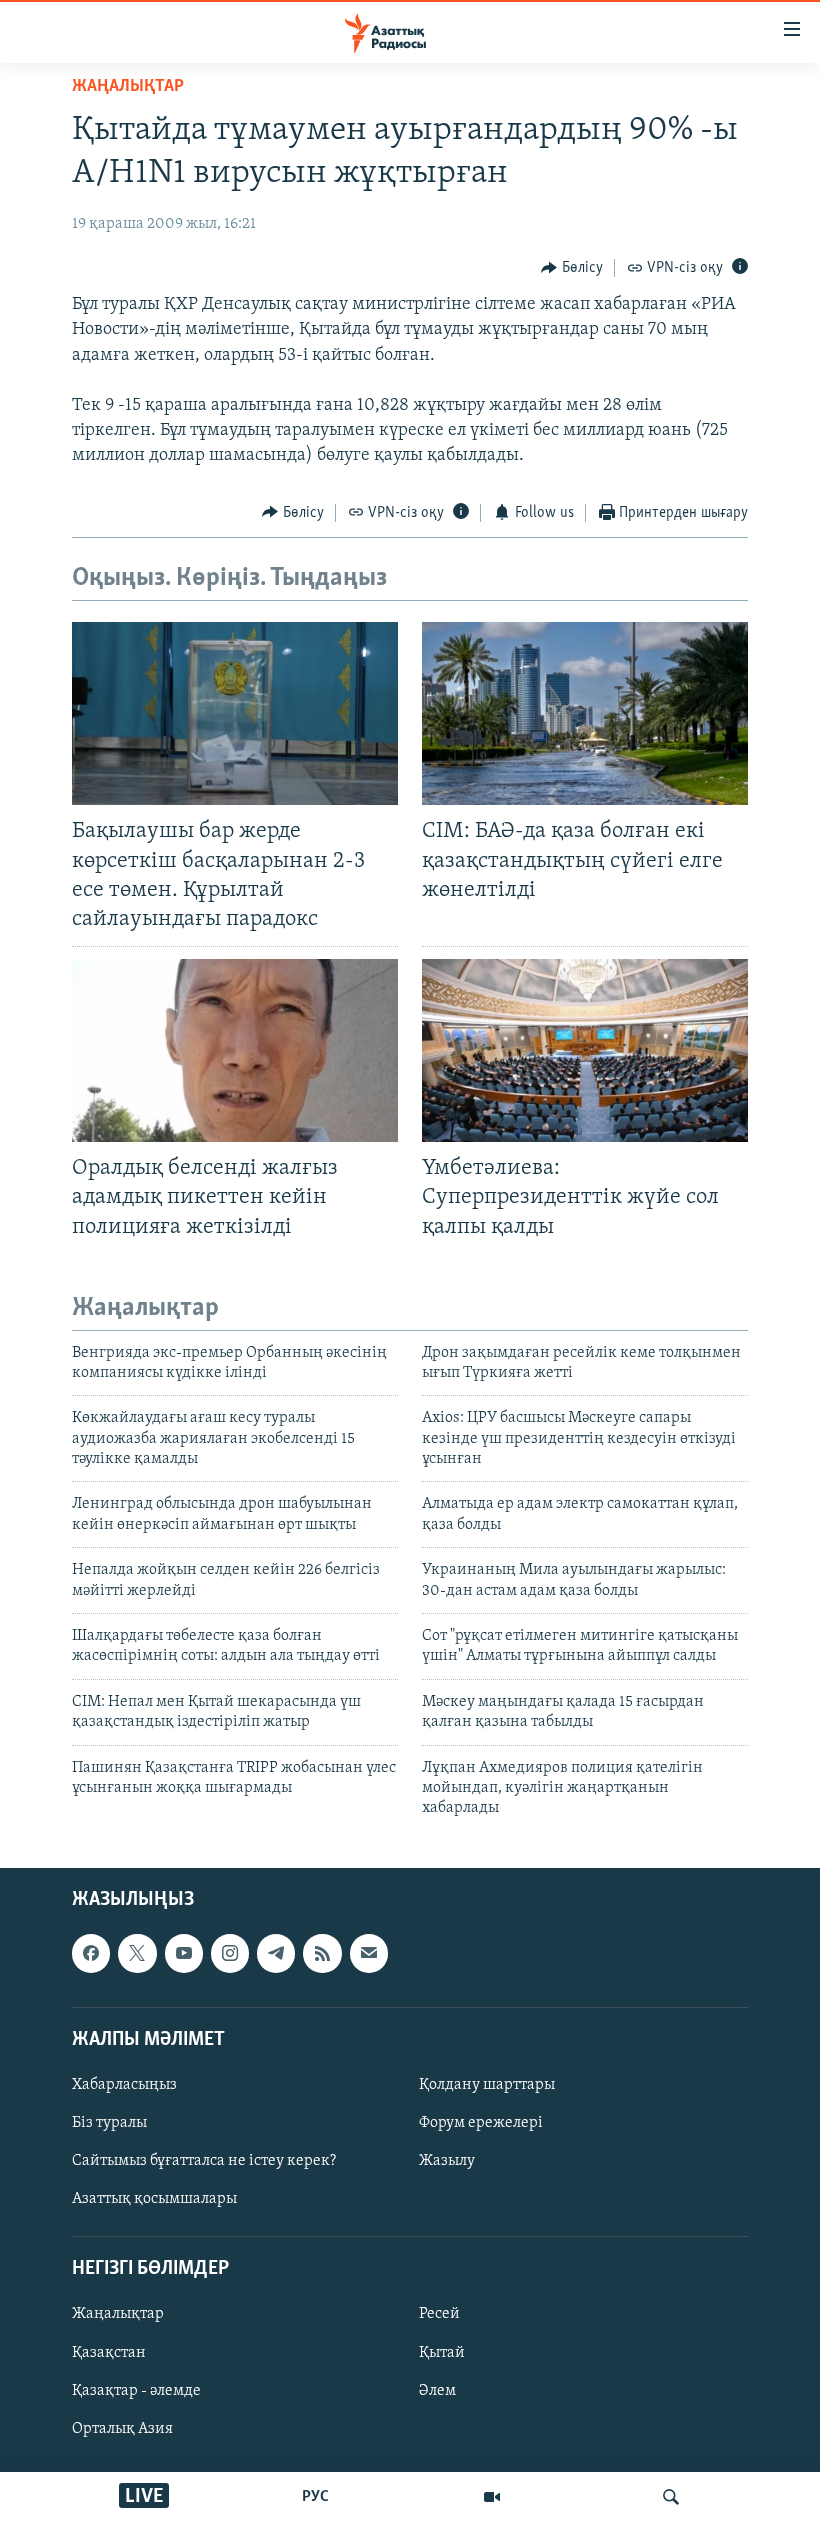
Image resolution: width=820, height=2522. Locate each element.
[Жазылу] (369, 1953)
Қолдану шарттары (487, 2085)
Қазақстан (109, 2352)
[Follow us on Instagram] (230, 1953)
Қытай (442, 2352)
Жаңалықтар (118, 2314)
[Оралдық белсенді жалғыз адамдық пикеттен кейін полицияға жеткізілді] (235, 1050)
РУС (315, 2497)
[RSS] (322, 1953)
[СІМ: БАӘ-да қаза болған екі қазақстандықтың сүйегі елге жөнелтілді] (585, 713)
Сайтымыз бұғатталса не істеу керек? (204, 2161)
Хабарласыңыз (124, 2085)
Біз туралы (109, 2123)
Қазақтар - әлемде (136, 2390)
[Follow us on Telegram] (276, 1953)
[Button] (572, 268)
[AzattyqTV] (492, 2497)
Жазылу (447, 2161)
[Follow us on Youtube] (184, 1953)
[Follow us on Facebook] (91, 1953)
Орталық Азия (122, 2428)
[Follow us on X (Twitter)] (137, 1953)
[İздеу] (671, 2497)
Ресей (439, 2314)
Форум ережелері (481, 2123)
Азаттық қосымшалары (154, 2199)
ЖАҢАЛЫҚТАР (128, 87)
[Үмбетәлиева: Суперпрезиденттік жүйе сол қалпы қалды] (585, 1050)
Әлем (437, 2390)
